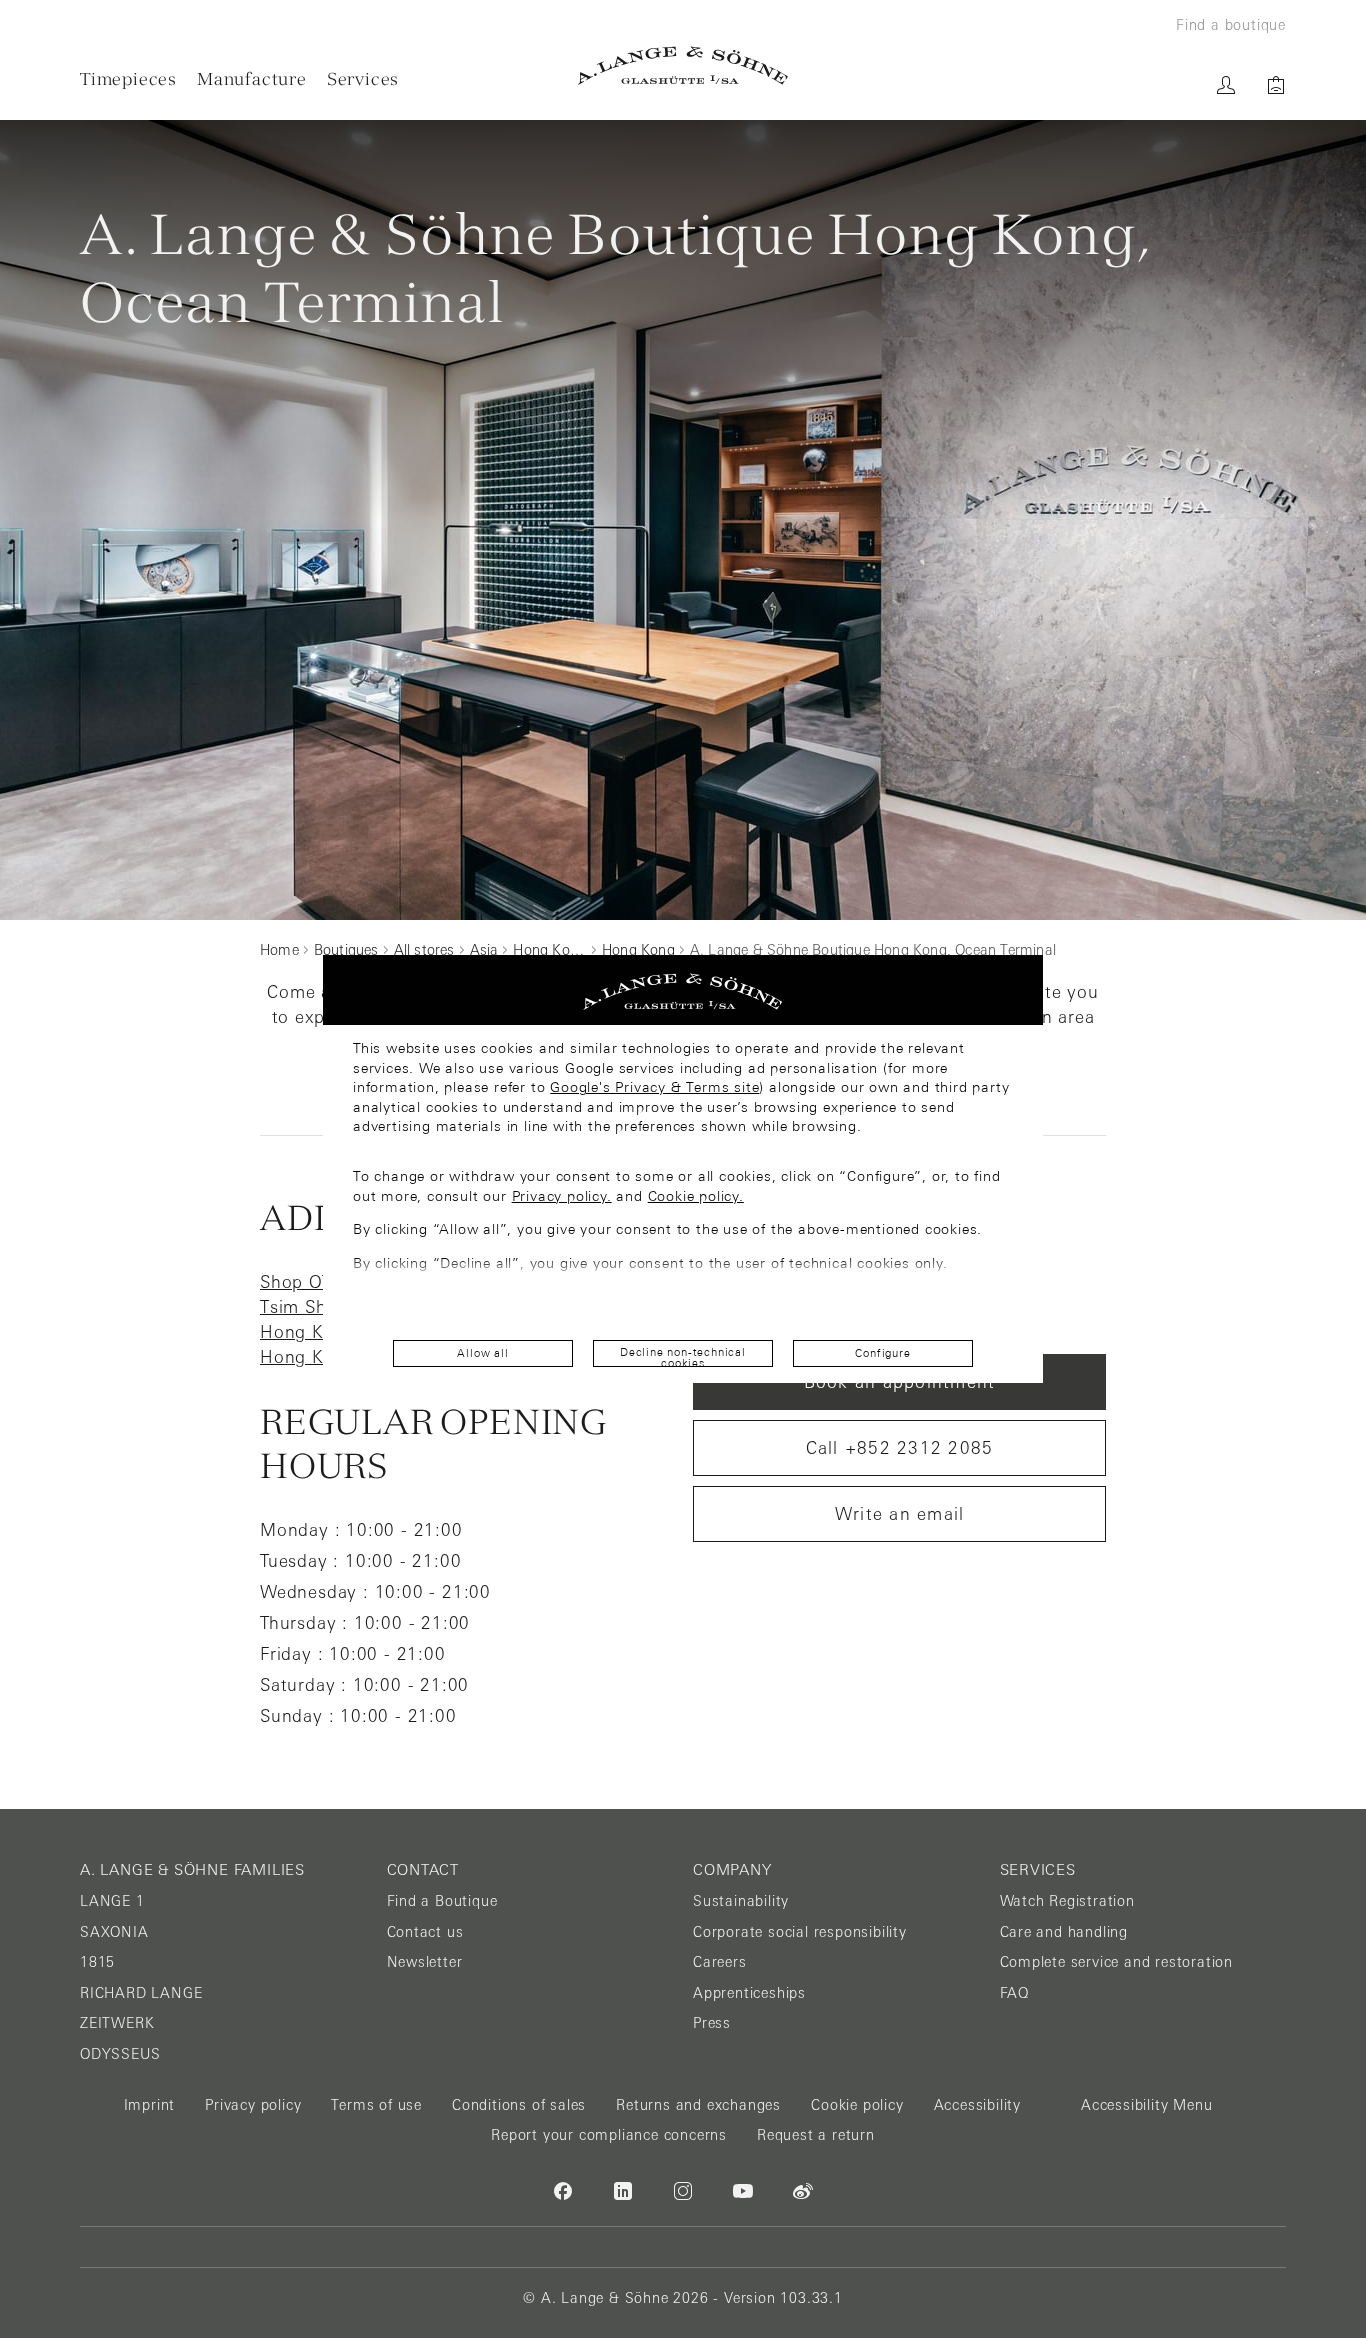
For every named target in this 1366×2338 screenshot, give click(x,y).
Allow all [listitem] (482, 1353)
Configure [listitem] (882, 1353)
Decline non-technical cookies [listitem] (683, 1356)
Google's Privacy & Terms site (654, 1087)
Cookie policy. (696, 1196)
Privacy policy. (562, 1196)
